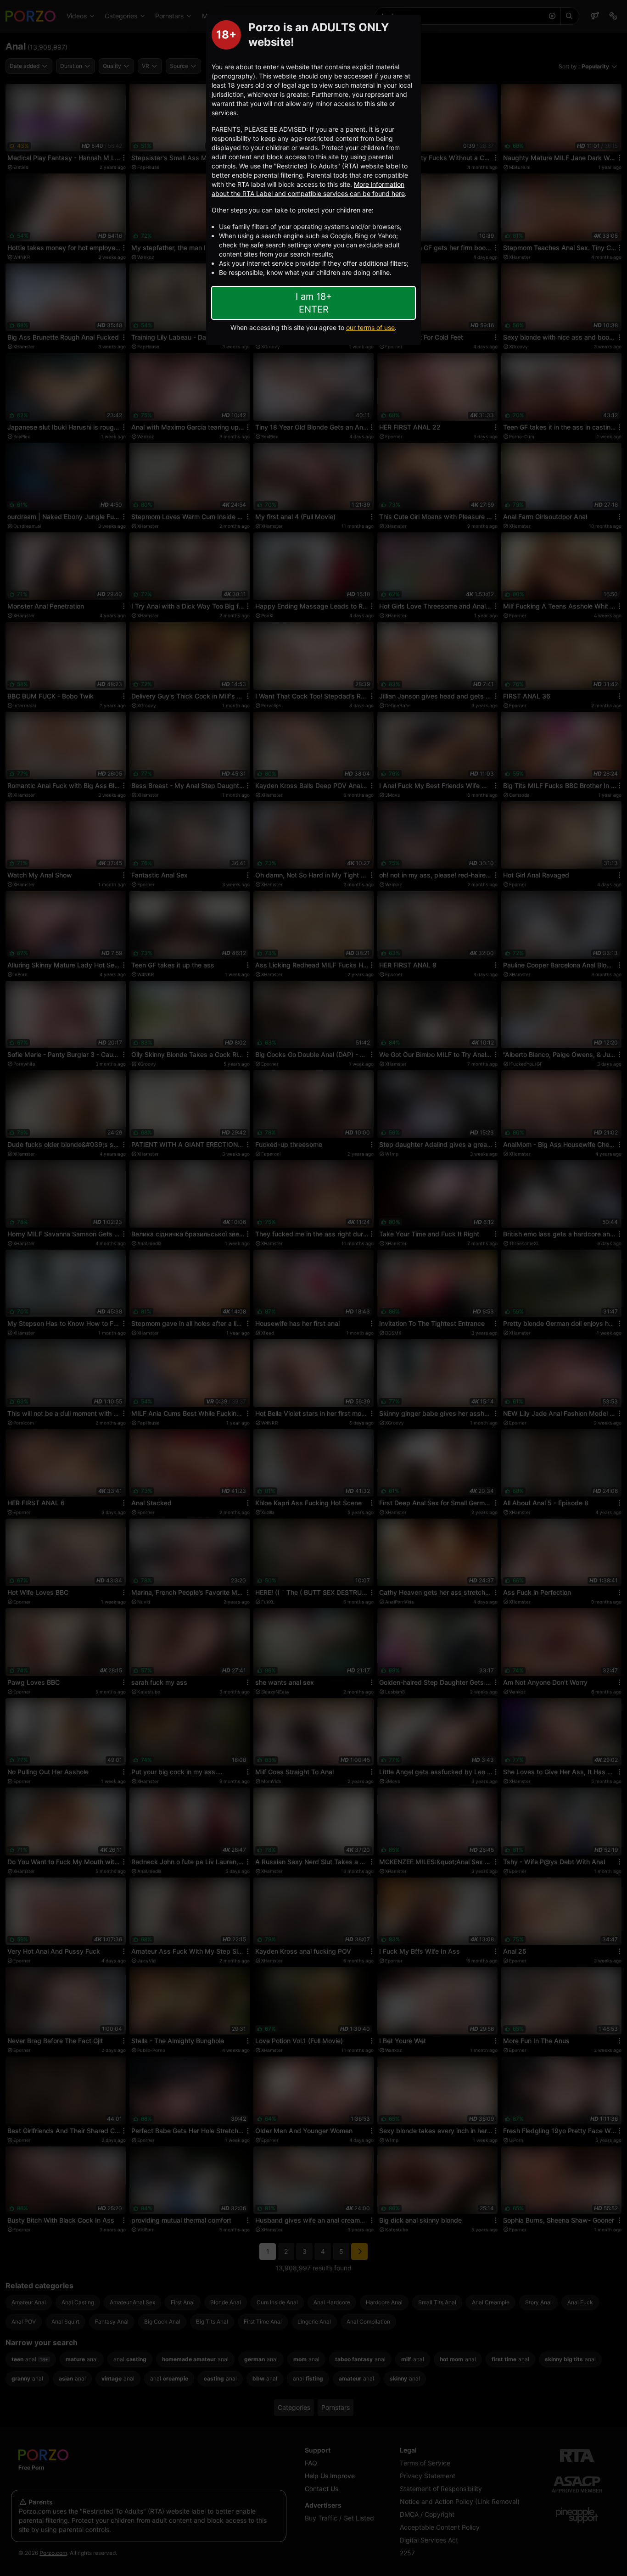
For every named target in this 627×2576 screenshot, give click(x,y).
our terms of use (370, 327)
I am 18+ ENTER (314, 303)
